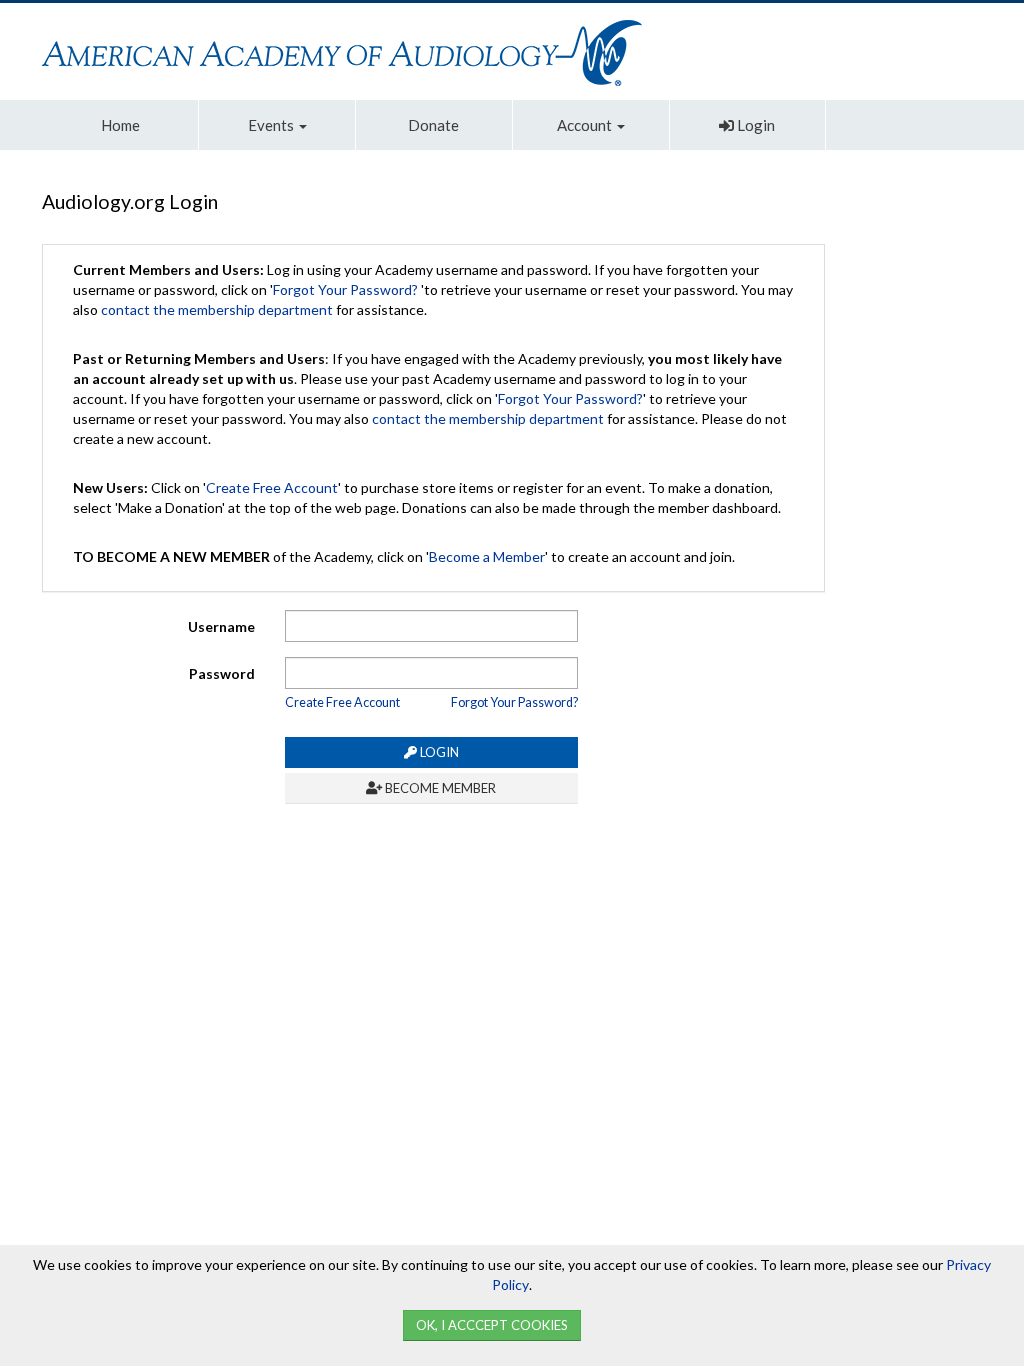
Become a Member (487, 556)
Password (222, 673)
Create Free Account (272, 487)
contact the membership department (217, 309)
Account (586, 125)
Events (272, 125)
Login (754, 125)
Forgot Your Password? (345, 289)
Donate (433, 125)
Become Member (439, 788)
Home (120, 125)
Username (221, 626)
